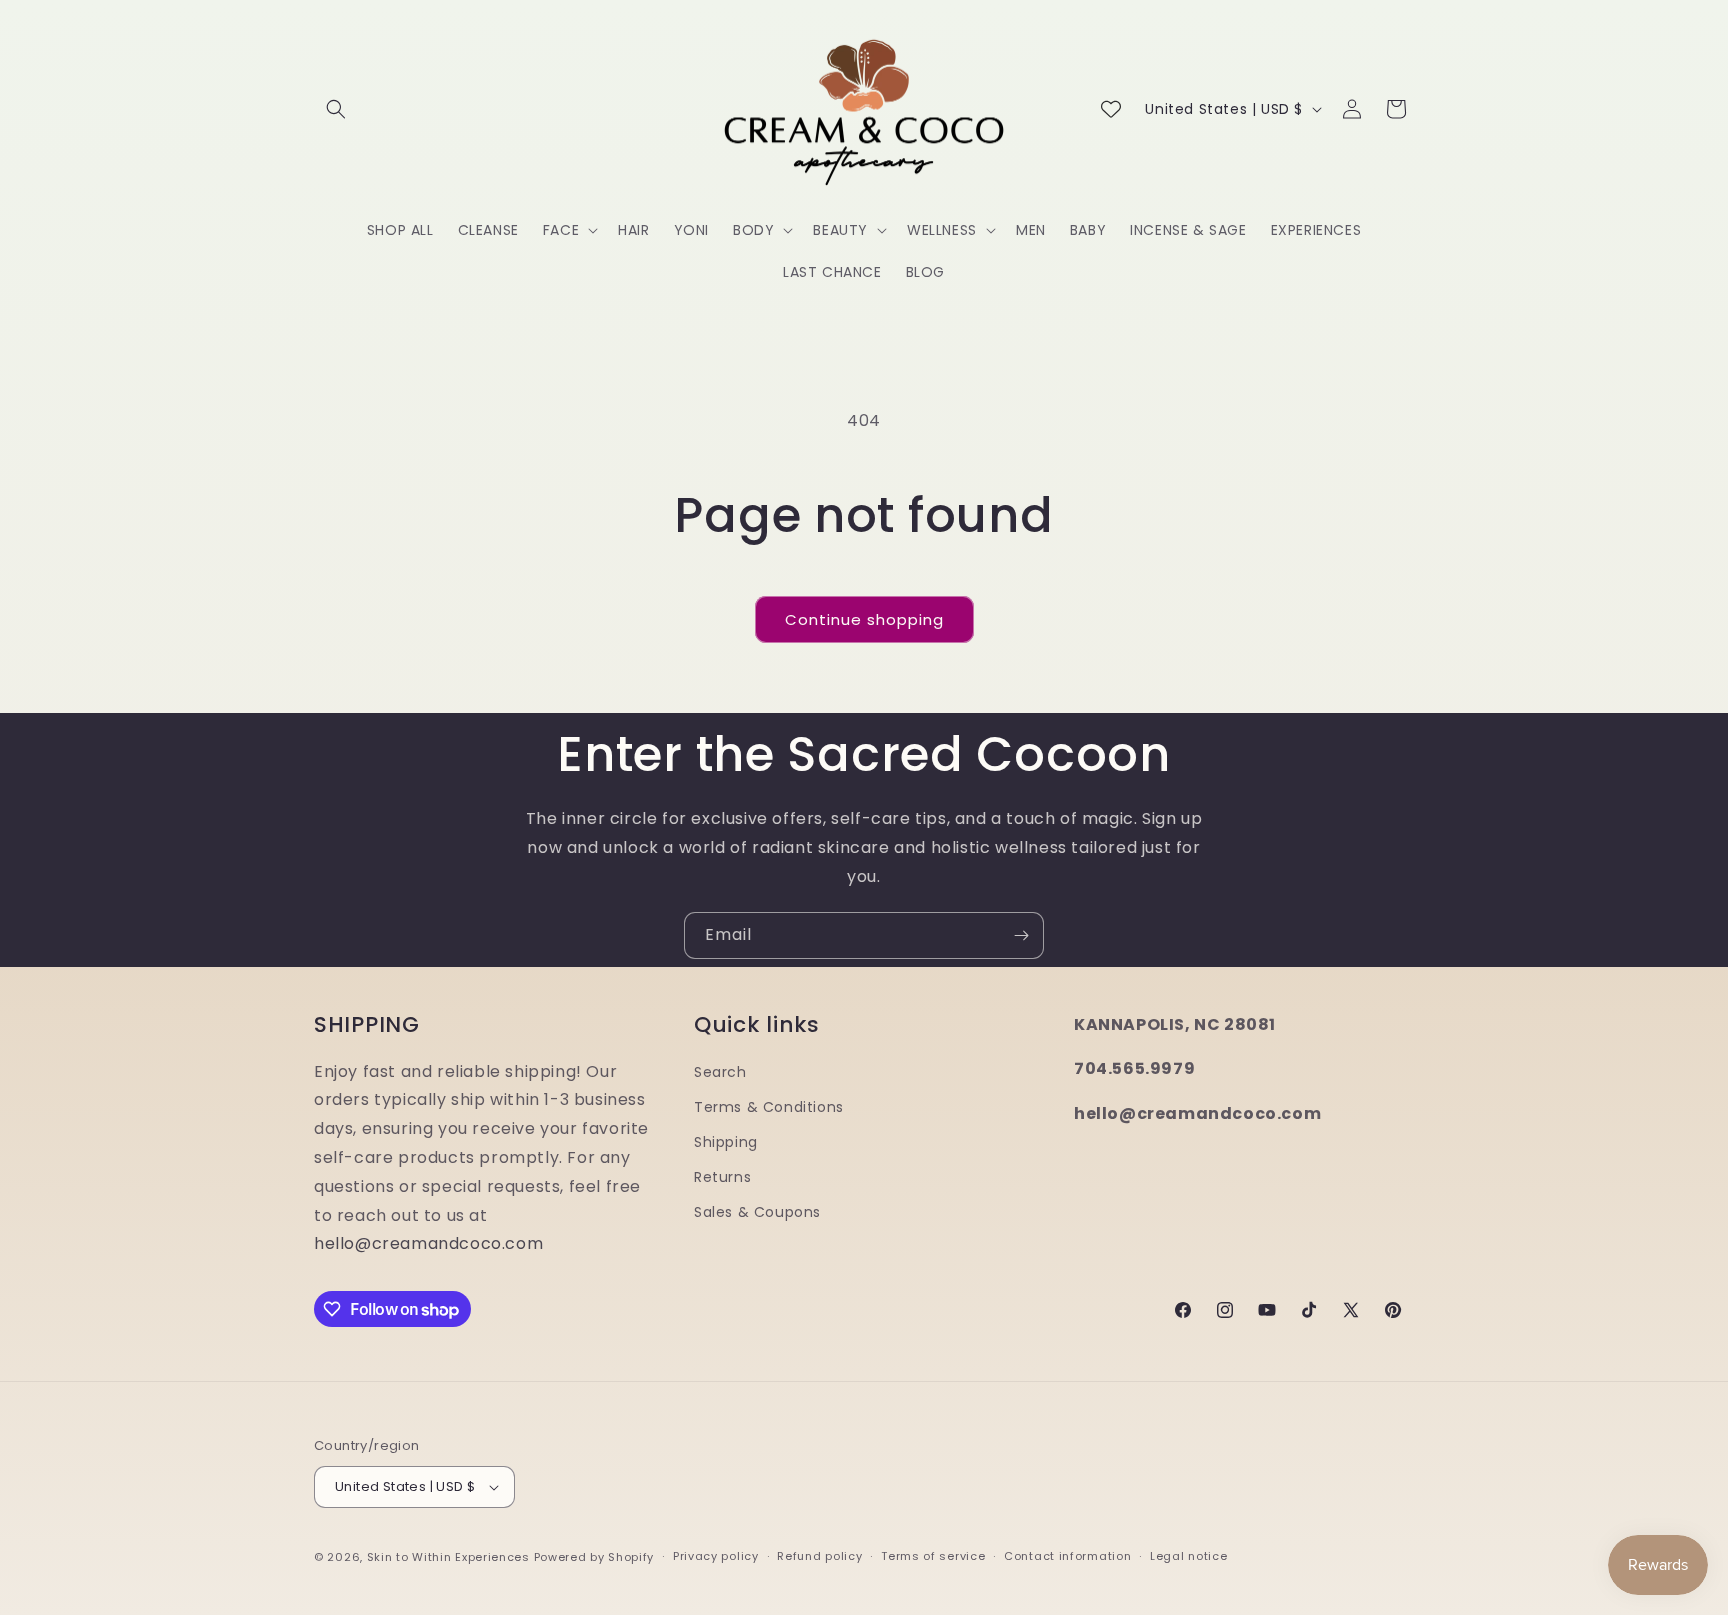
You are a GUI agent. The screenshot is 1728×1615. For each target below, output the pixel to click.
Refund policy (819, 1556)
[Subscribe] (1021, 935)
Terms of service (933, 1556)
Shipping (726, 1142)
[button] (336, 109)
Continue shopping (864, 619)
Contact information (1067, 1556)
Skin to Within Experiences (448, 1557)
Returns (722, 1177)
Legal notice (1188, 1556)
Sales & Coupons (757, 1212)
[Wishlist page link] (1111, 109)
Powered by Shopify (594, 1557)
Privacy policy (716, 1556)
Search (720, 1072)
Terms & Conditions (769, 1107)
